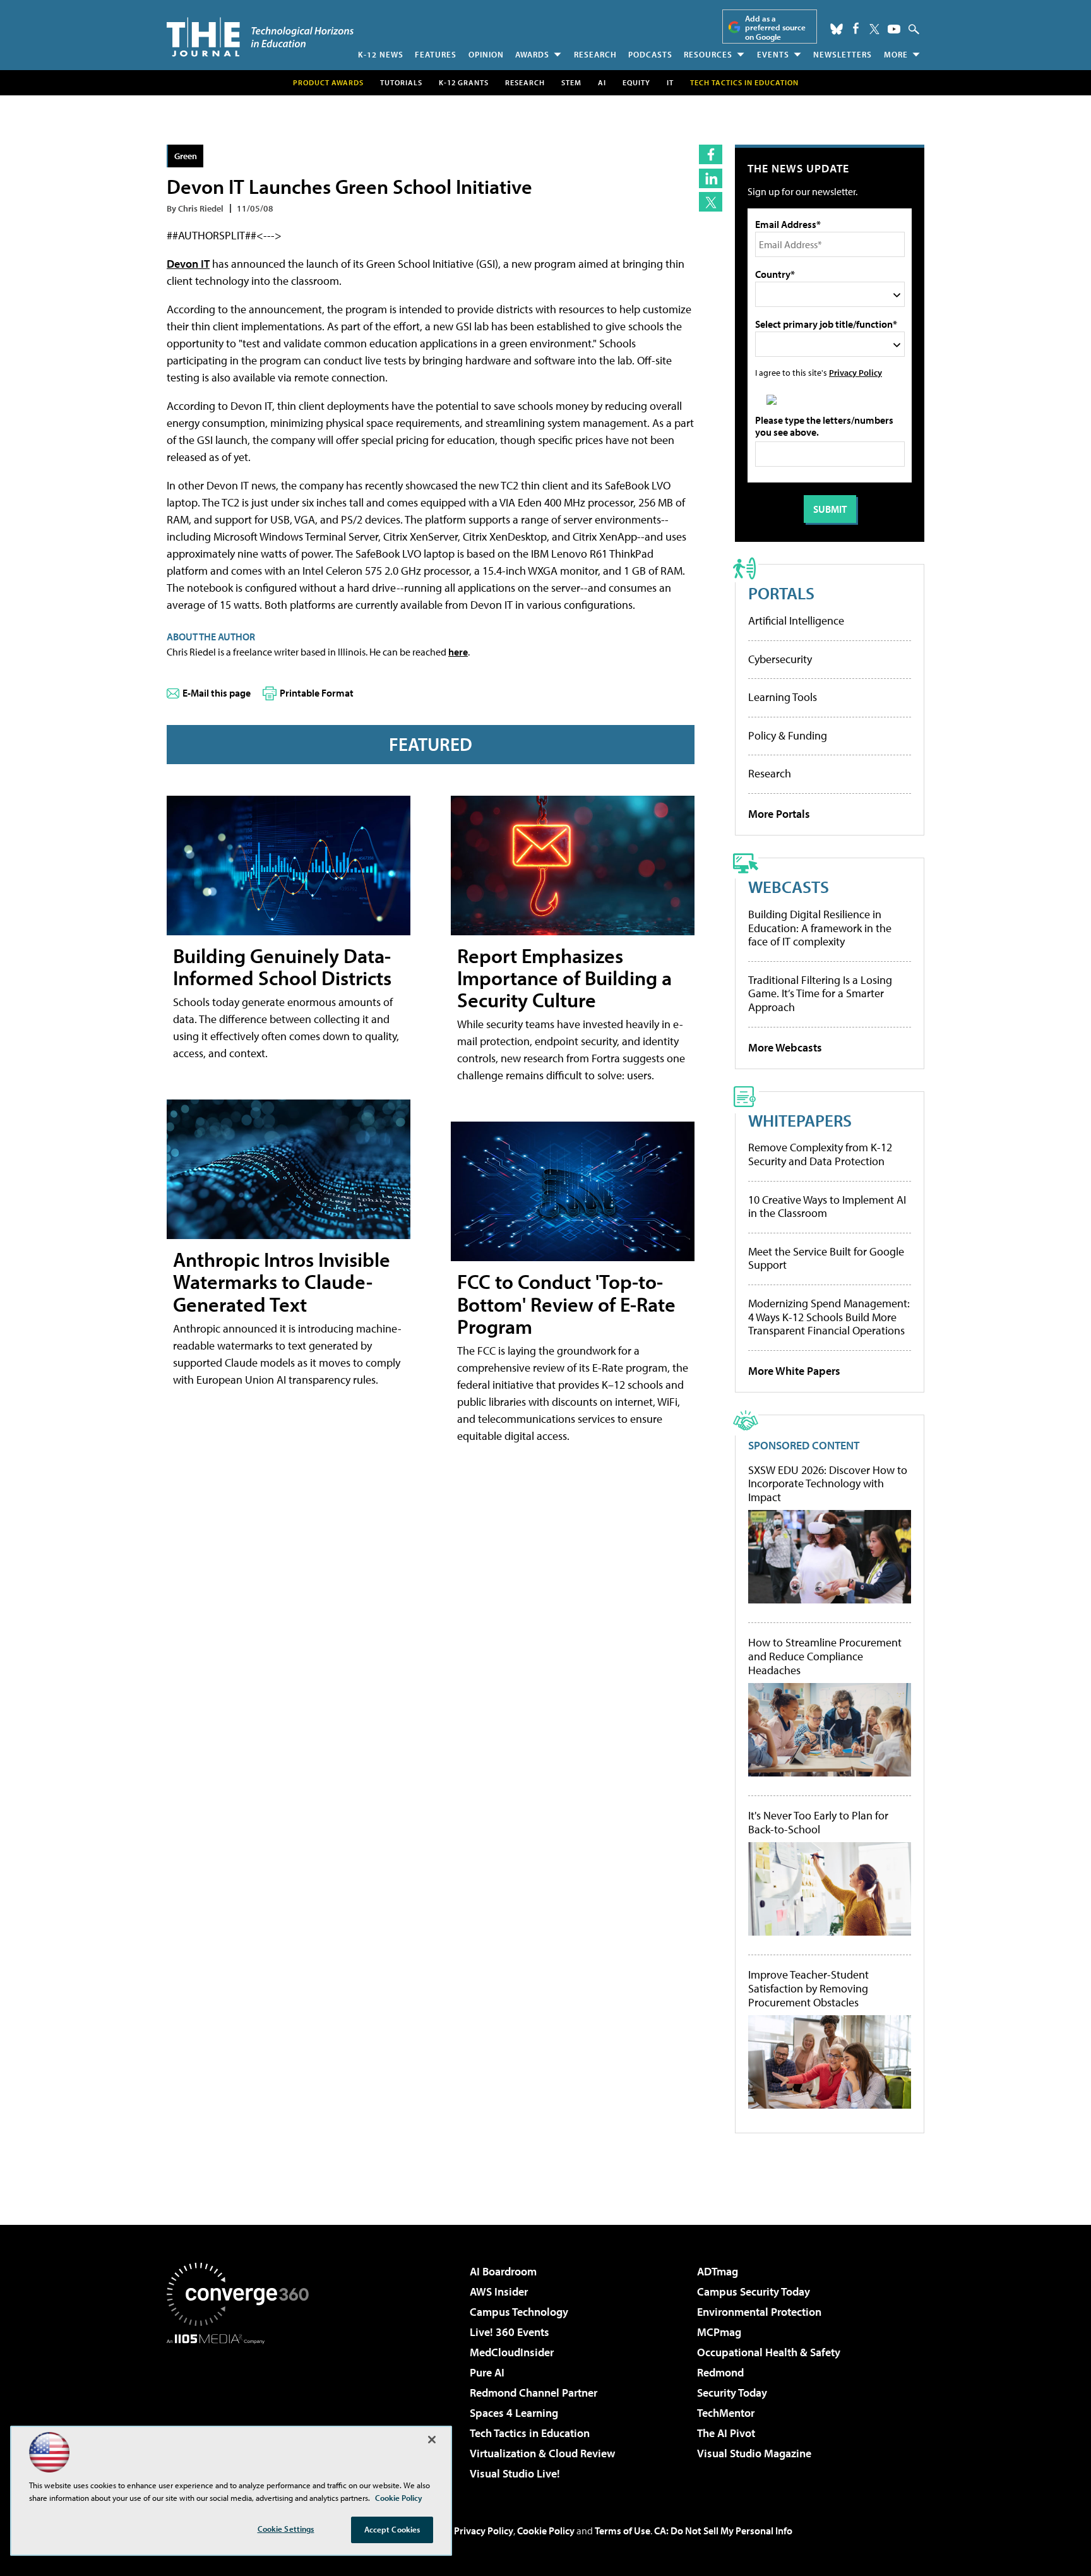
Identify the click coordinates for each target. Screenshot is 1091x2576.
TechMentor (726, 2413)
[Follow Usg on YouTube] (894, 29)
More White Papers (794, 1371)
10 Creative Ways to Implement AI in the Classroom (827, 1207)
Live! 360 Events (510, 2332)
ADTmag (718, 2271)
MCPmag (719, 2332)
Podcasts (650, 54)
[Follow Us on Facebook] (856, 28)
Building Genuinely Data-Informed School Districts (282, 967)
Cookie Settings (286, 2529)
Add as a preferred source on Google (775, 27)
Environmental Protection (759, 2312)
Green (186, 156)
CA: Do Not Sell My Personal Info (723, 2531)
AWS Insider (499, 2291)
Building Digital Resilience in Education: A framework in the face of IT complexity (820, 928)
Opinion (486, 54)
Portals (781, 593)
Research (595, 54)
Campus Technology (519, 2312)
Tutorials (401, 82)
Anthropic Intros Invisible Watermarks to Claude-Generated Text (282, 1281)
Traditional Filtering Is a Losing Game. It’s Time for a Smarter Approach (820, 993)
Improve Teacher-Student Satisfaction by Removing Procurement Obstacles (808, 1988)
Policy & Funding (788, 735)
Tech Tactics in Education (530, 2433)
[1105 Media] (242, 2409)
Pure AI (487, 2372)
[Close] (432, 2440)
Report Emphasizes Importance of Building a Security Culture (564, 978)
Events (773, 54)
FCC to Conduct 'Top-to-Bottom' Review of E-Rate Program (566, 1303)
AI (602, 82)
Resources (708, 54)
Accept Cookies (392, 2529)
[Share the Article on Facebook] (711, 154)
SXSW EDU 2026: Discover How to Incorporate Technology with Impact (828, 1484)
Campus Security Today (754, 2291)
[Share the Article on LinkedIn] (711, 178)
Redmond (720, 2372)
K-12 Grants (464, 82)
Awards (532, 54)
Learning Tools (783, 697)
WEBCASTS (789, 886)
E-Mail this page (217, 693)
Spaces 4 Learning (514, 2413)
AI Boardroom (503, 2271)
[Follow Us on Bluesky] (837, 29)
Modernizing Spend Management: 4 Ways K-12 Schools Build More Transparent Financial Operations (829, 1317)
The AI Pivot (726, 2433)
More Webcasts (785, 1047)
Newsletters (843, 54)
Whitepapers (800, 1120)
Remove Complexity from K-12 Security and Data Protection (820, 1154)
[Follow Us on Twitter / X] (874, 29)
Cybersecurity (780, 659)
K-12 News (381, 54)
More (896, 54)
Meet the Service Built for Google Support (826, 1258)
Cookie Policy (546, 2531)
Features (436, 54)
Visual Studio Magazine (754, 2453)
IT (670, 82)
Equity (636, 82)
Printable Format (317, 693)
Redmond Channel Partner (534, 2393)
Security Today (732, 2393)
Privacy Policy (856, 372)
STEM (571, 82)
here (458, 652)
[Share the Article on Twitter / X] (711, 202)
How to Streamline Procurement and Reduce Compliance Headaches (825, 1656)
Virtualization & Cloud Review (542, 2453)
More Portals (779, 814)
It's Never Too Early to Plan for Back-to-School (818, 1822)
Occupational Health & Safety (769, 2352)
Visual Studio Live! (515, 2473)
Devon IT (188, 264)
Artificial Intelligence (796, 620)
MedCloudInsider (512, 2352)
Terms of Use (623, 2531)
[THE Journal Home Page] (260, 37)
